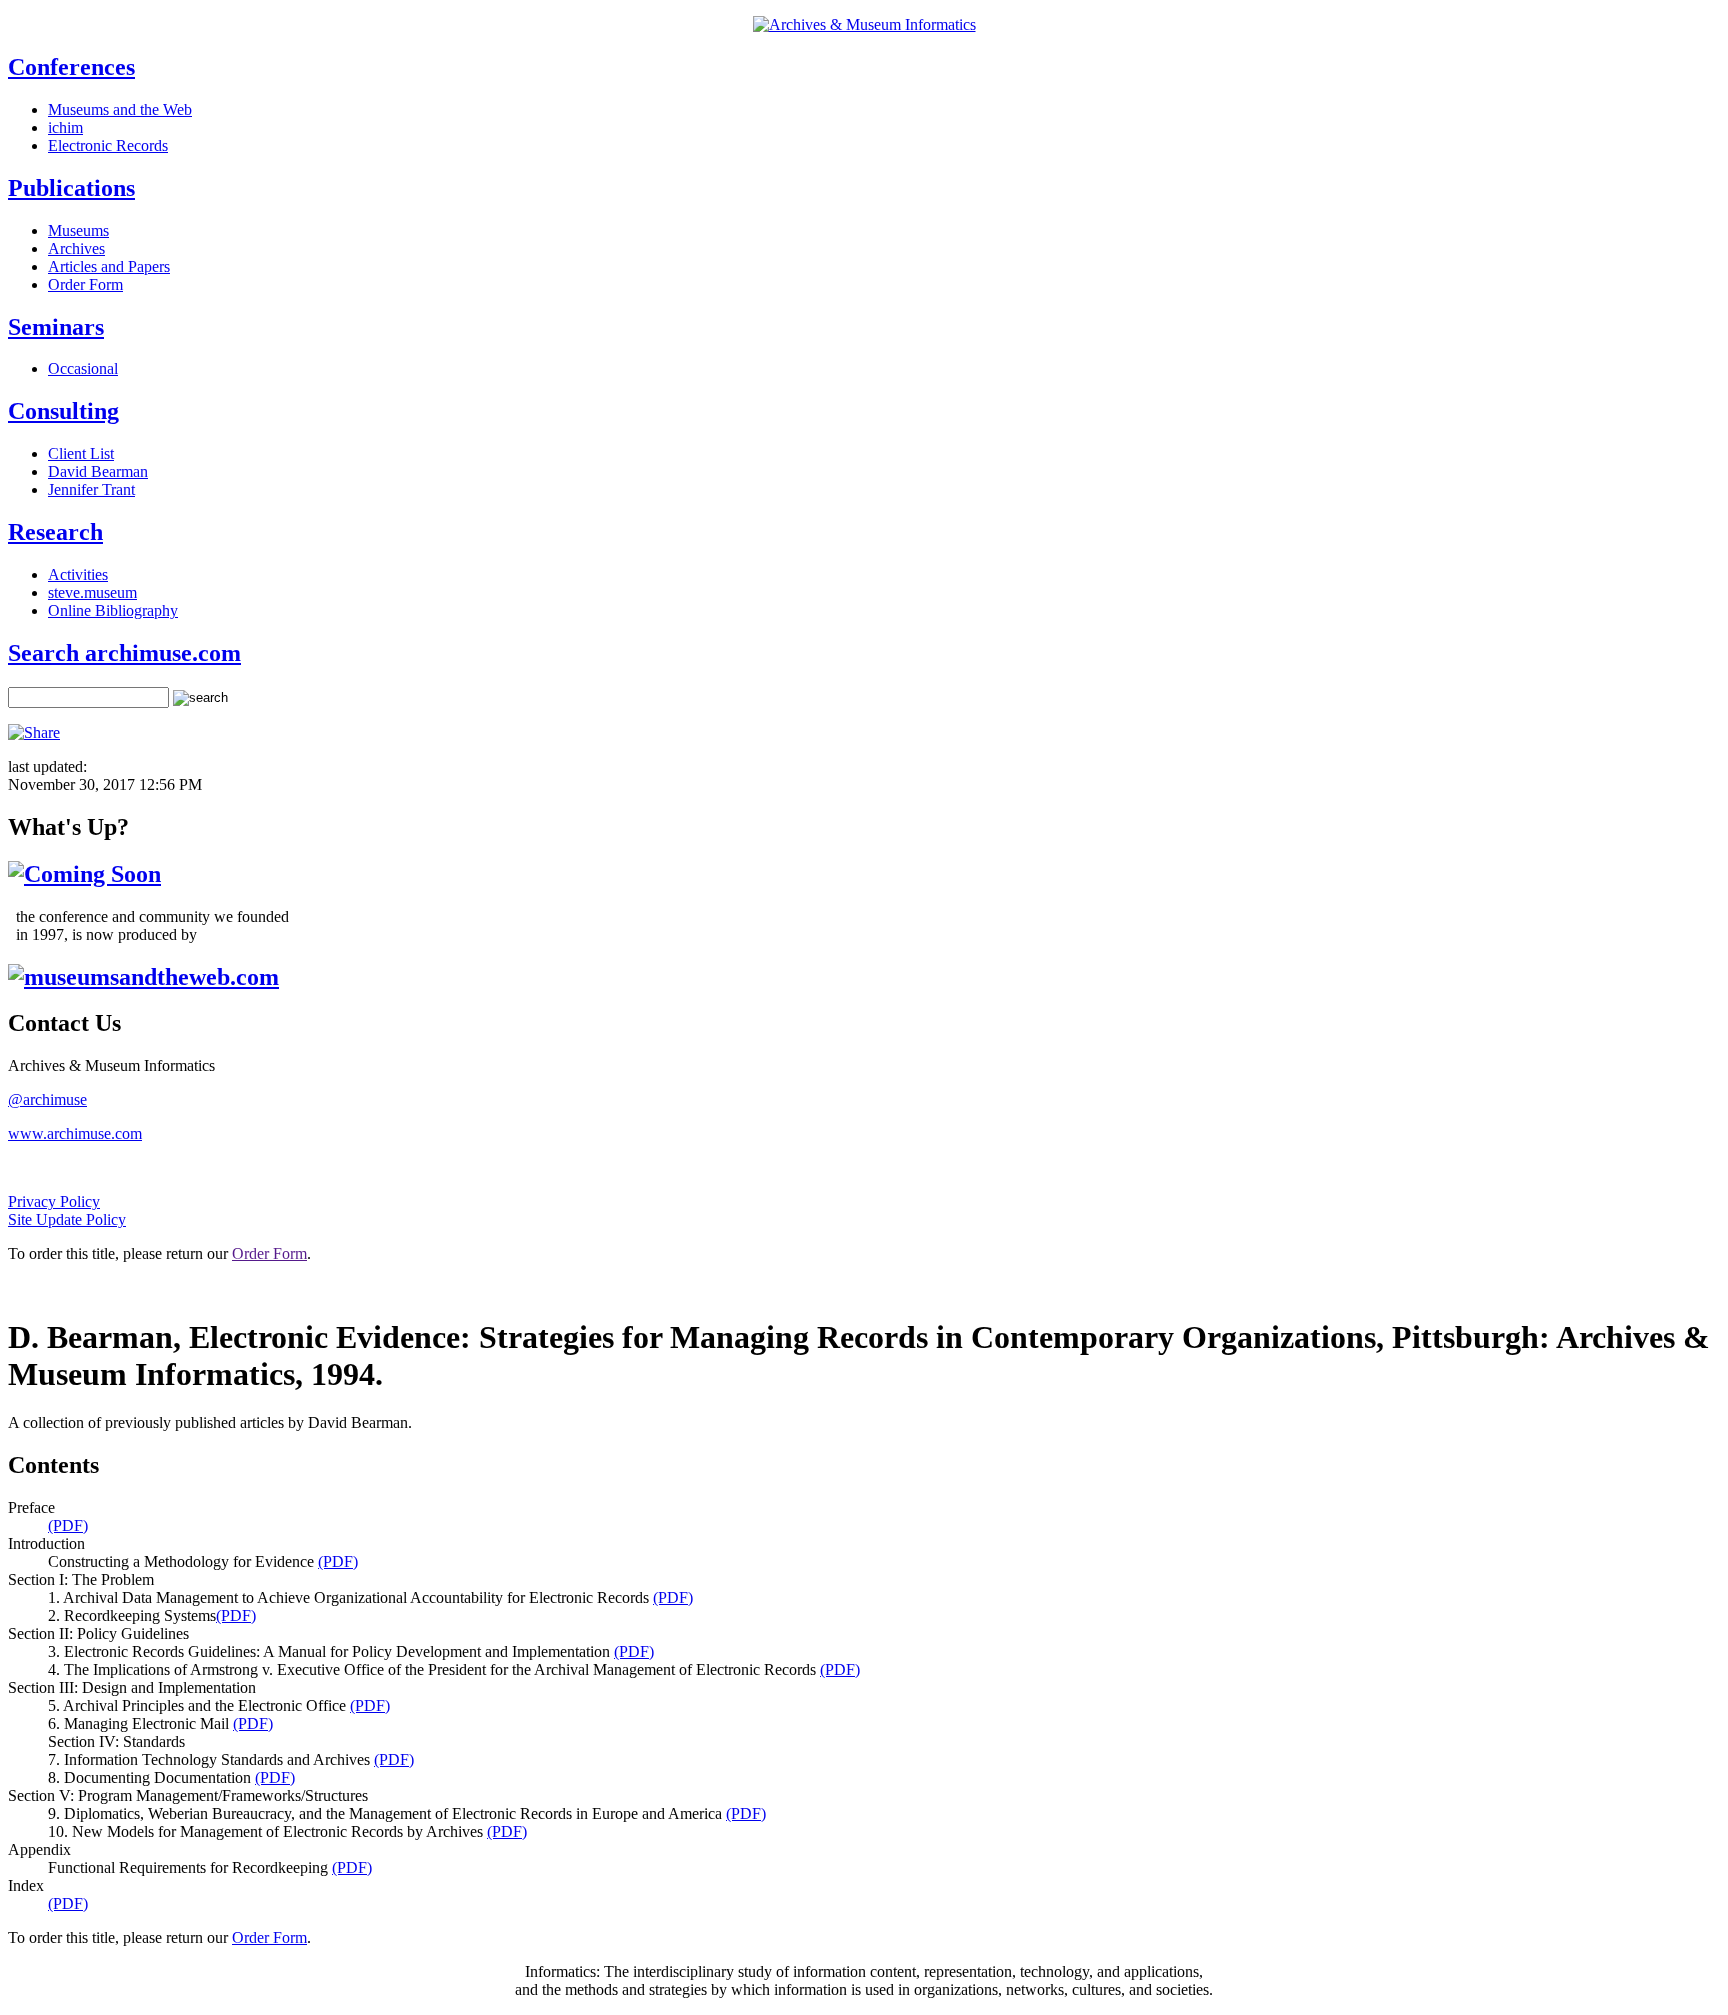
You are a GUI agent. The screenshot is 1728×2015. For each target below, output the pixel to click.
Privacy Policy (54, 1201)
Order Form (85, 284)
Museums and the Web (120, 109)
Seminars (56, 327)
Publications (71, 188)
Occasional (83, 368)
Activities (78, 574)
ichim (65, 127)
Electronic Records (108, 145)
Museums (78, 230)
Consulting (63, 411)
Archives (76, 248)
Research (55, 532)
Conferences (71, 67)
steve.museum (92, 592)
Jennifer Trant (91, 489)
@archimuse (47, 1099)
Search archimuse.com (124, 653)
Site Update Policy (67, 1219)
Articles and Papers (109, 266)
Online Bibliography (113, 610)
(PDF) (68, 1525)
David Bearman (98, 471)
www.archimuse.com (75, 1133)
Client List (81, 453)
